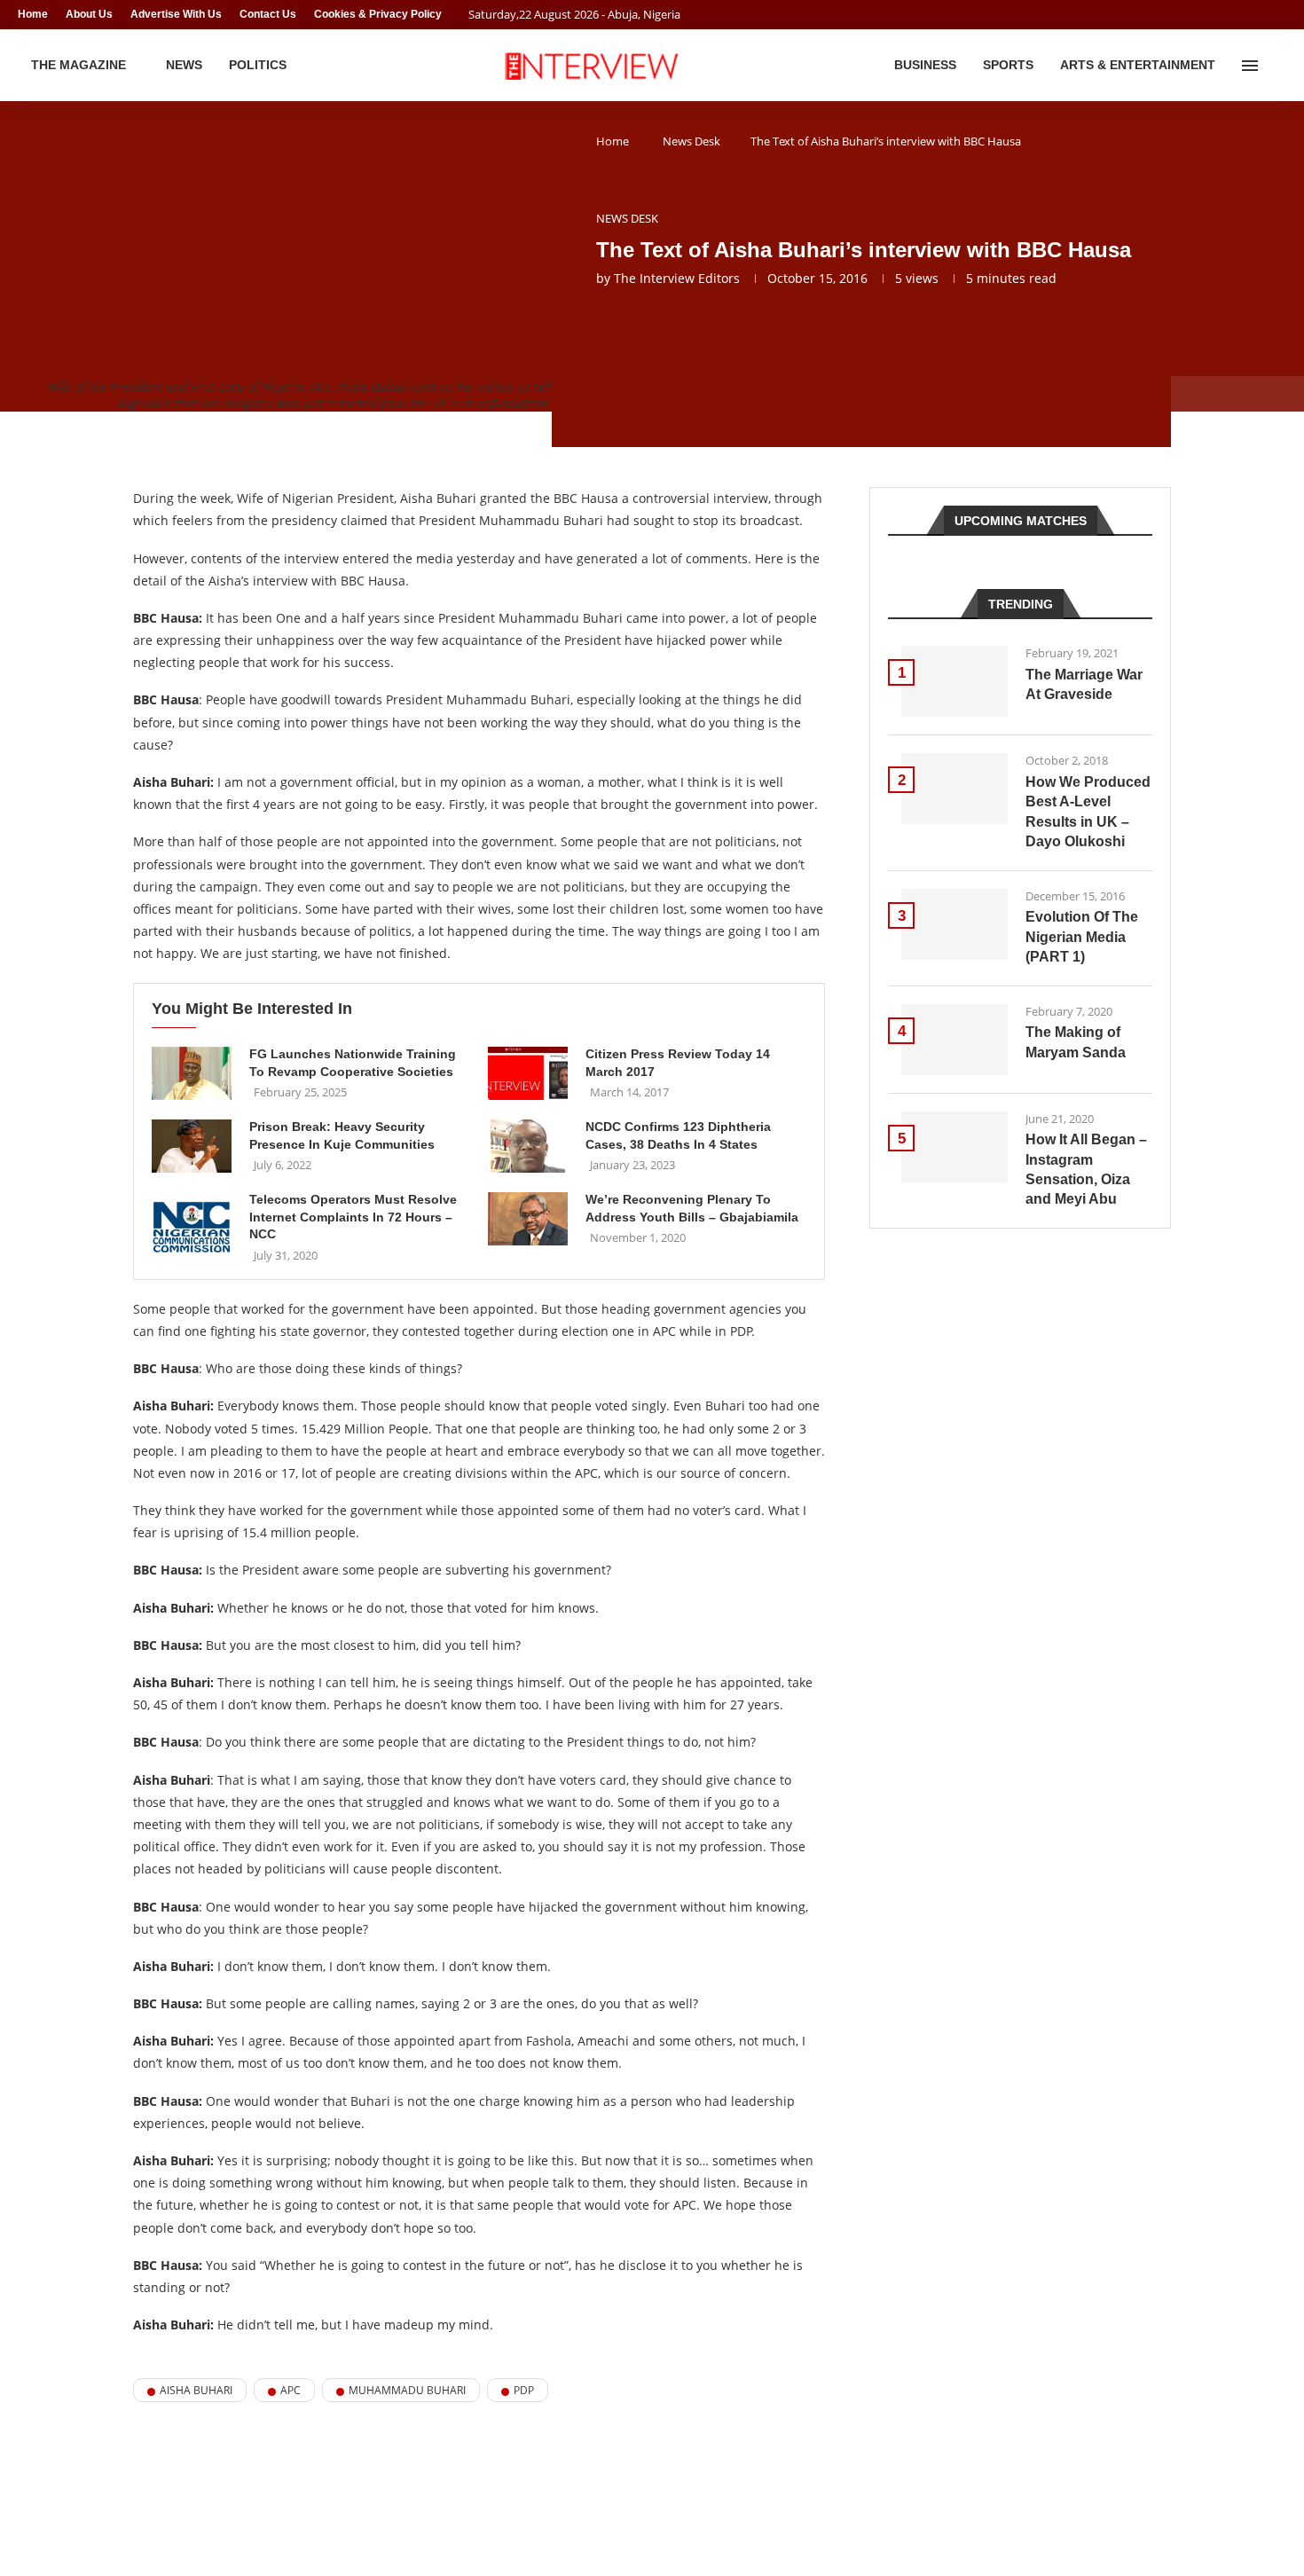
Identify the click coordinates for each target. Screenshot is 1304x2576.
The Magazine (79, 65)
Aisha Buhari (196, 2390)
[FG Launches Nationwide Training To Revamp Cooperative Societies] (192, 1073)
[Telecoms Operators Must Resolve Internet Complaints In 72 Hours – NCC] (192, 1228)
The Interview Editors (677, 278)
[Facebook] (1247, 15)
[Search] (1277, 66)
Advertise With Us (176, 14)
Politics (258, 65)
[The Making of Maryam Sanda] (954, 1040)
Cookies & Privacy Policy (378, 14)
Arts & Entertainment (1138, 65)
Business (925, 65)
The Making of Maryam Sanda (1076, 1042)
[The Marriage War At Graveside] (954, 681)
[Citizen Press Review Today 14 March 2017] (528, 1073)
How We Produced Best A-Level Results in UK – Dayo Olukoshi (1088, 812)
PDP (524, 2390)
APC (291, 2390)
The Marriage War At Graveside (1084, 684)
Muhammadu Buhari (407, 2390)
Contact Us (268, 14)
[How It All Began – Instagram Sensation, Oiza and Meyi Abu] (954, 1147)
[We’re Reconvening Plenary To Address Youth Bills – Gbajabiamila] (528, 1219)
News (184, 65)
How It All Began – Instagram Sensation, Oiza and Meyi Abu (1086, 1169)
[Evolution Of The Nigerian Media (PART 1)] (954, 924)
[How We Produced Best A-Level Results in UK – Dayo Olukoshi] (954, 789)
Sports (1008, 65)
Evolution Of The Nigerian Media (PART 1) (1082, 937)
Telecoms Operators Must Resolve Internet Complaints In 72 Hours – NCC (353, 1217)
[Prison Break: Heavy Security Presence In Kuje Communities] (192, 1146)
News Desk (691, 141)
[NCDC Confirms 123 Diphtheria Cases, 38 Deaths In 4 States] (528, 1146)
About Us (89, 14)
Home (33, 14)
